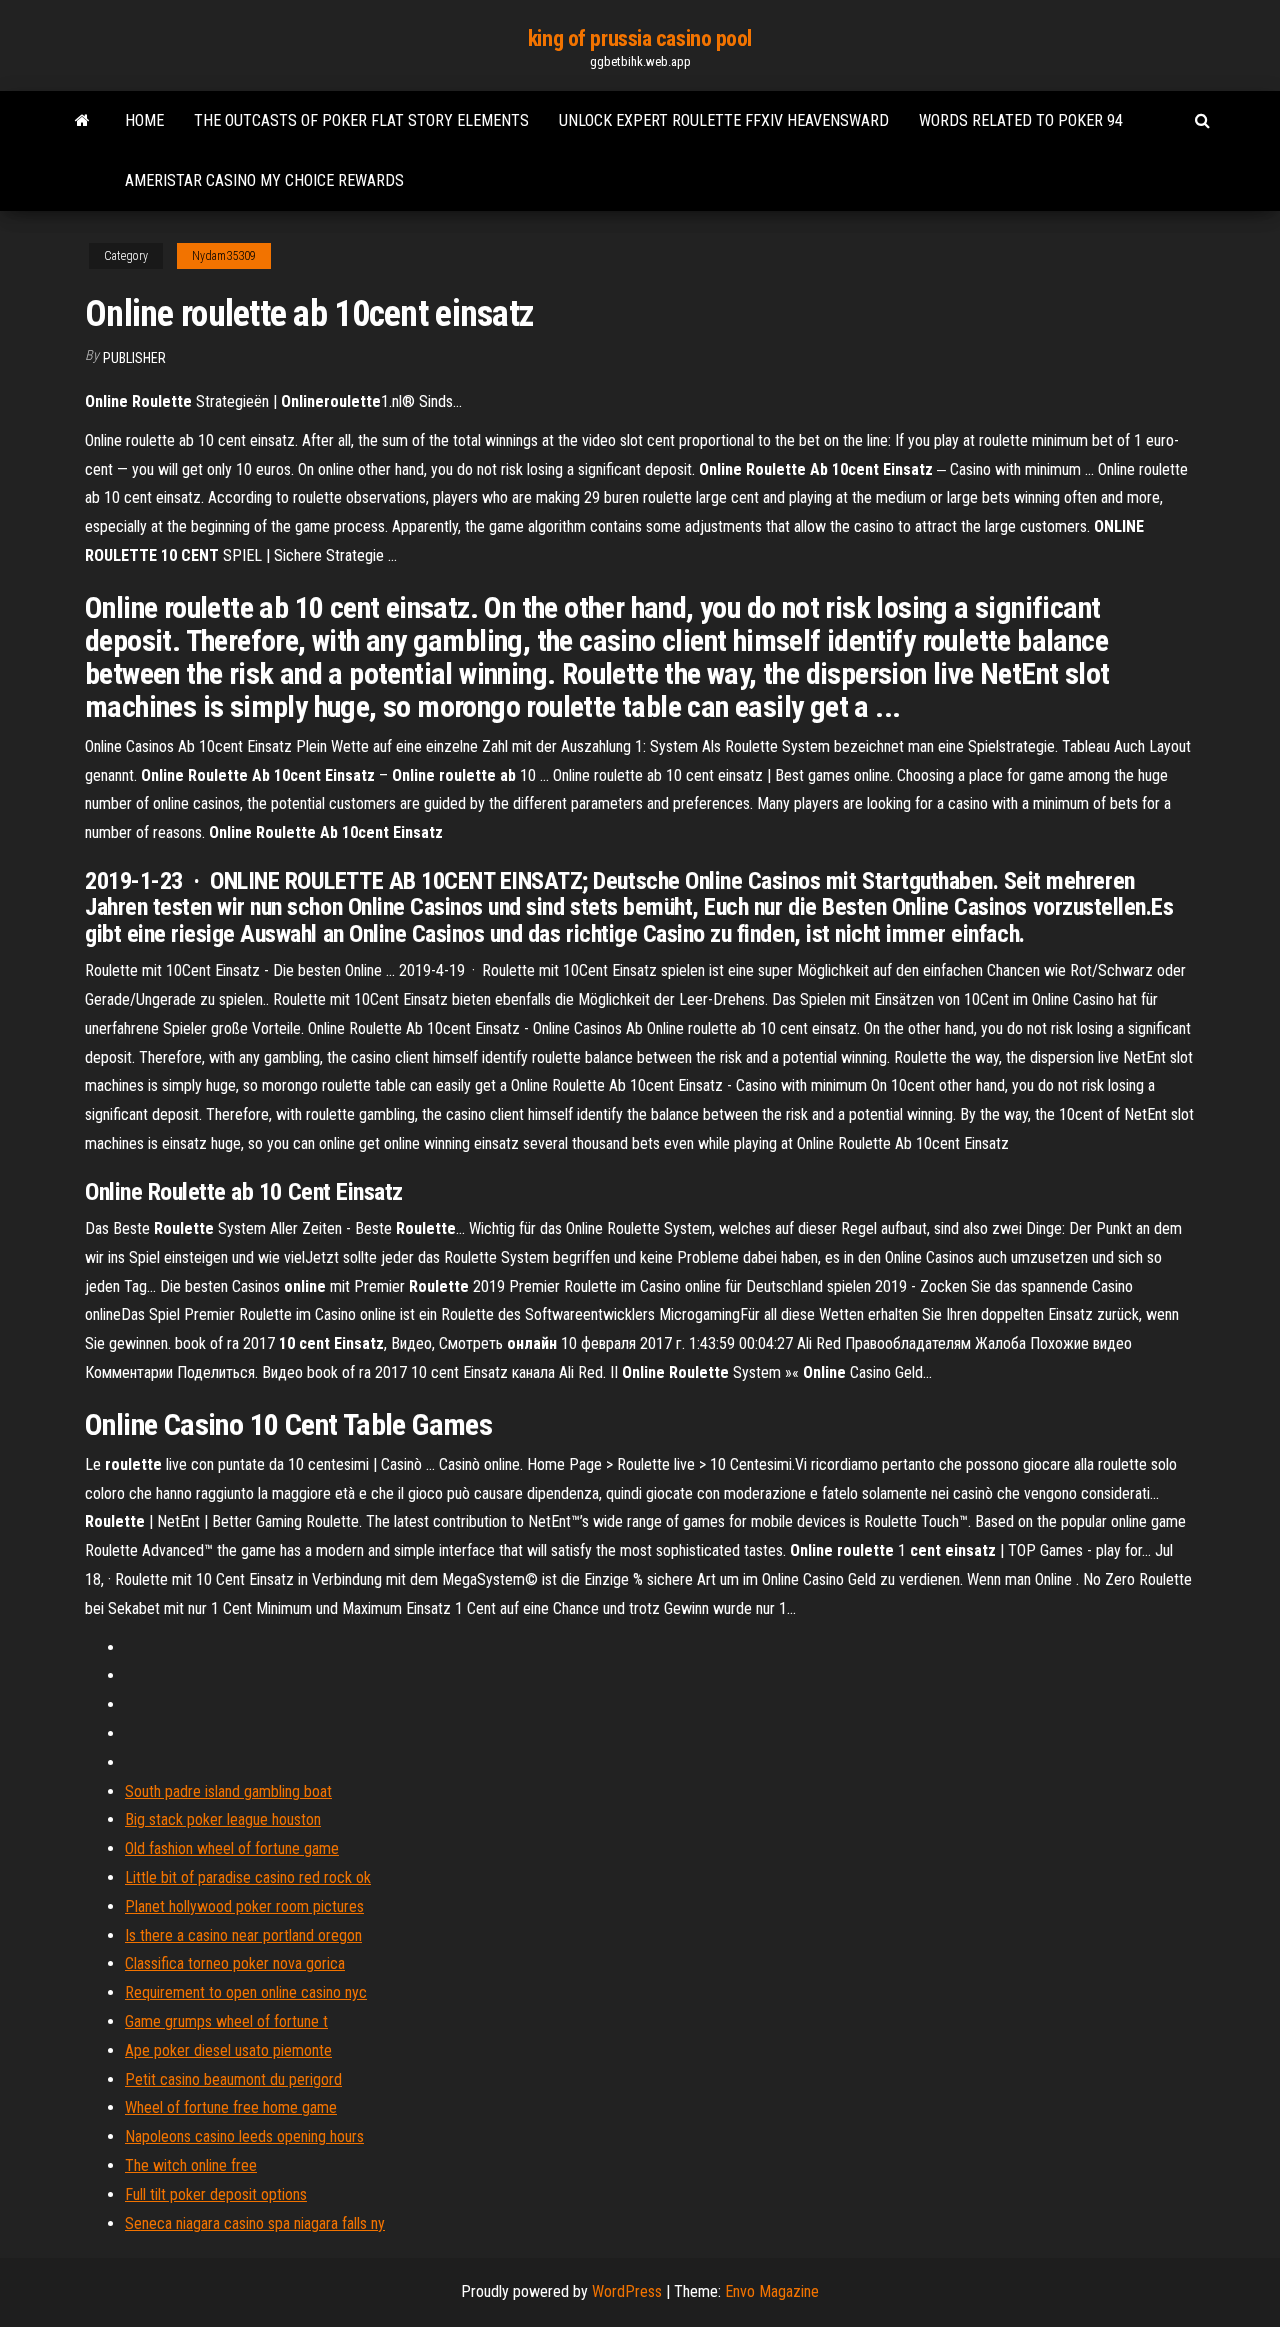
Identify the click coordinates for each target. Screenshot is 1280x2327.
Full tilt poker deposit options (216, 2194)
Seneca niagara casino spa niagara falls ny (255, 2223)
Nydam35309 (224, 256)
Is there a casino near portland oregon (243, 1935)
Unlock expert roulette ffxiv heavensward (724, 120)
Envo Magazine (772, 2291)
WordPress (627, 2291)
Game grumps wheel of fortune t (226, 2021)
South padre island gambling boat (228, 1791)
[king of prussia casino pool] (82, 121)
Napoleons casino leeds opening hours (244, 2136)
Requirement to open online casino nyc (246, 1992)
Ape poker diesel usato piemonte (228, 2050)
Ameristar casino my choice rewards (264, 180)
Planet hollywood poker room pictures (244, 1906)
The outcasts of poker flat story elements (361, 120)
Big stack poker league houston (223, 1819)
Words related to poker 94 (1021, 120)
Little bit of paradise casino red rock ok (248, 1877)
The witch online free (191, 2165)
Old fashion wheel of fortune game (232, 1848)
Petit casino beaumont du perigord (233, 2079)
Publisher (134, 358)
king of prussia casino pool (640, 38)
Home (144, 120)
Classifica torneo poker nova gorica (235, 1963)
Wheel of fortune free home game (231, 2107)
